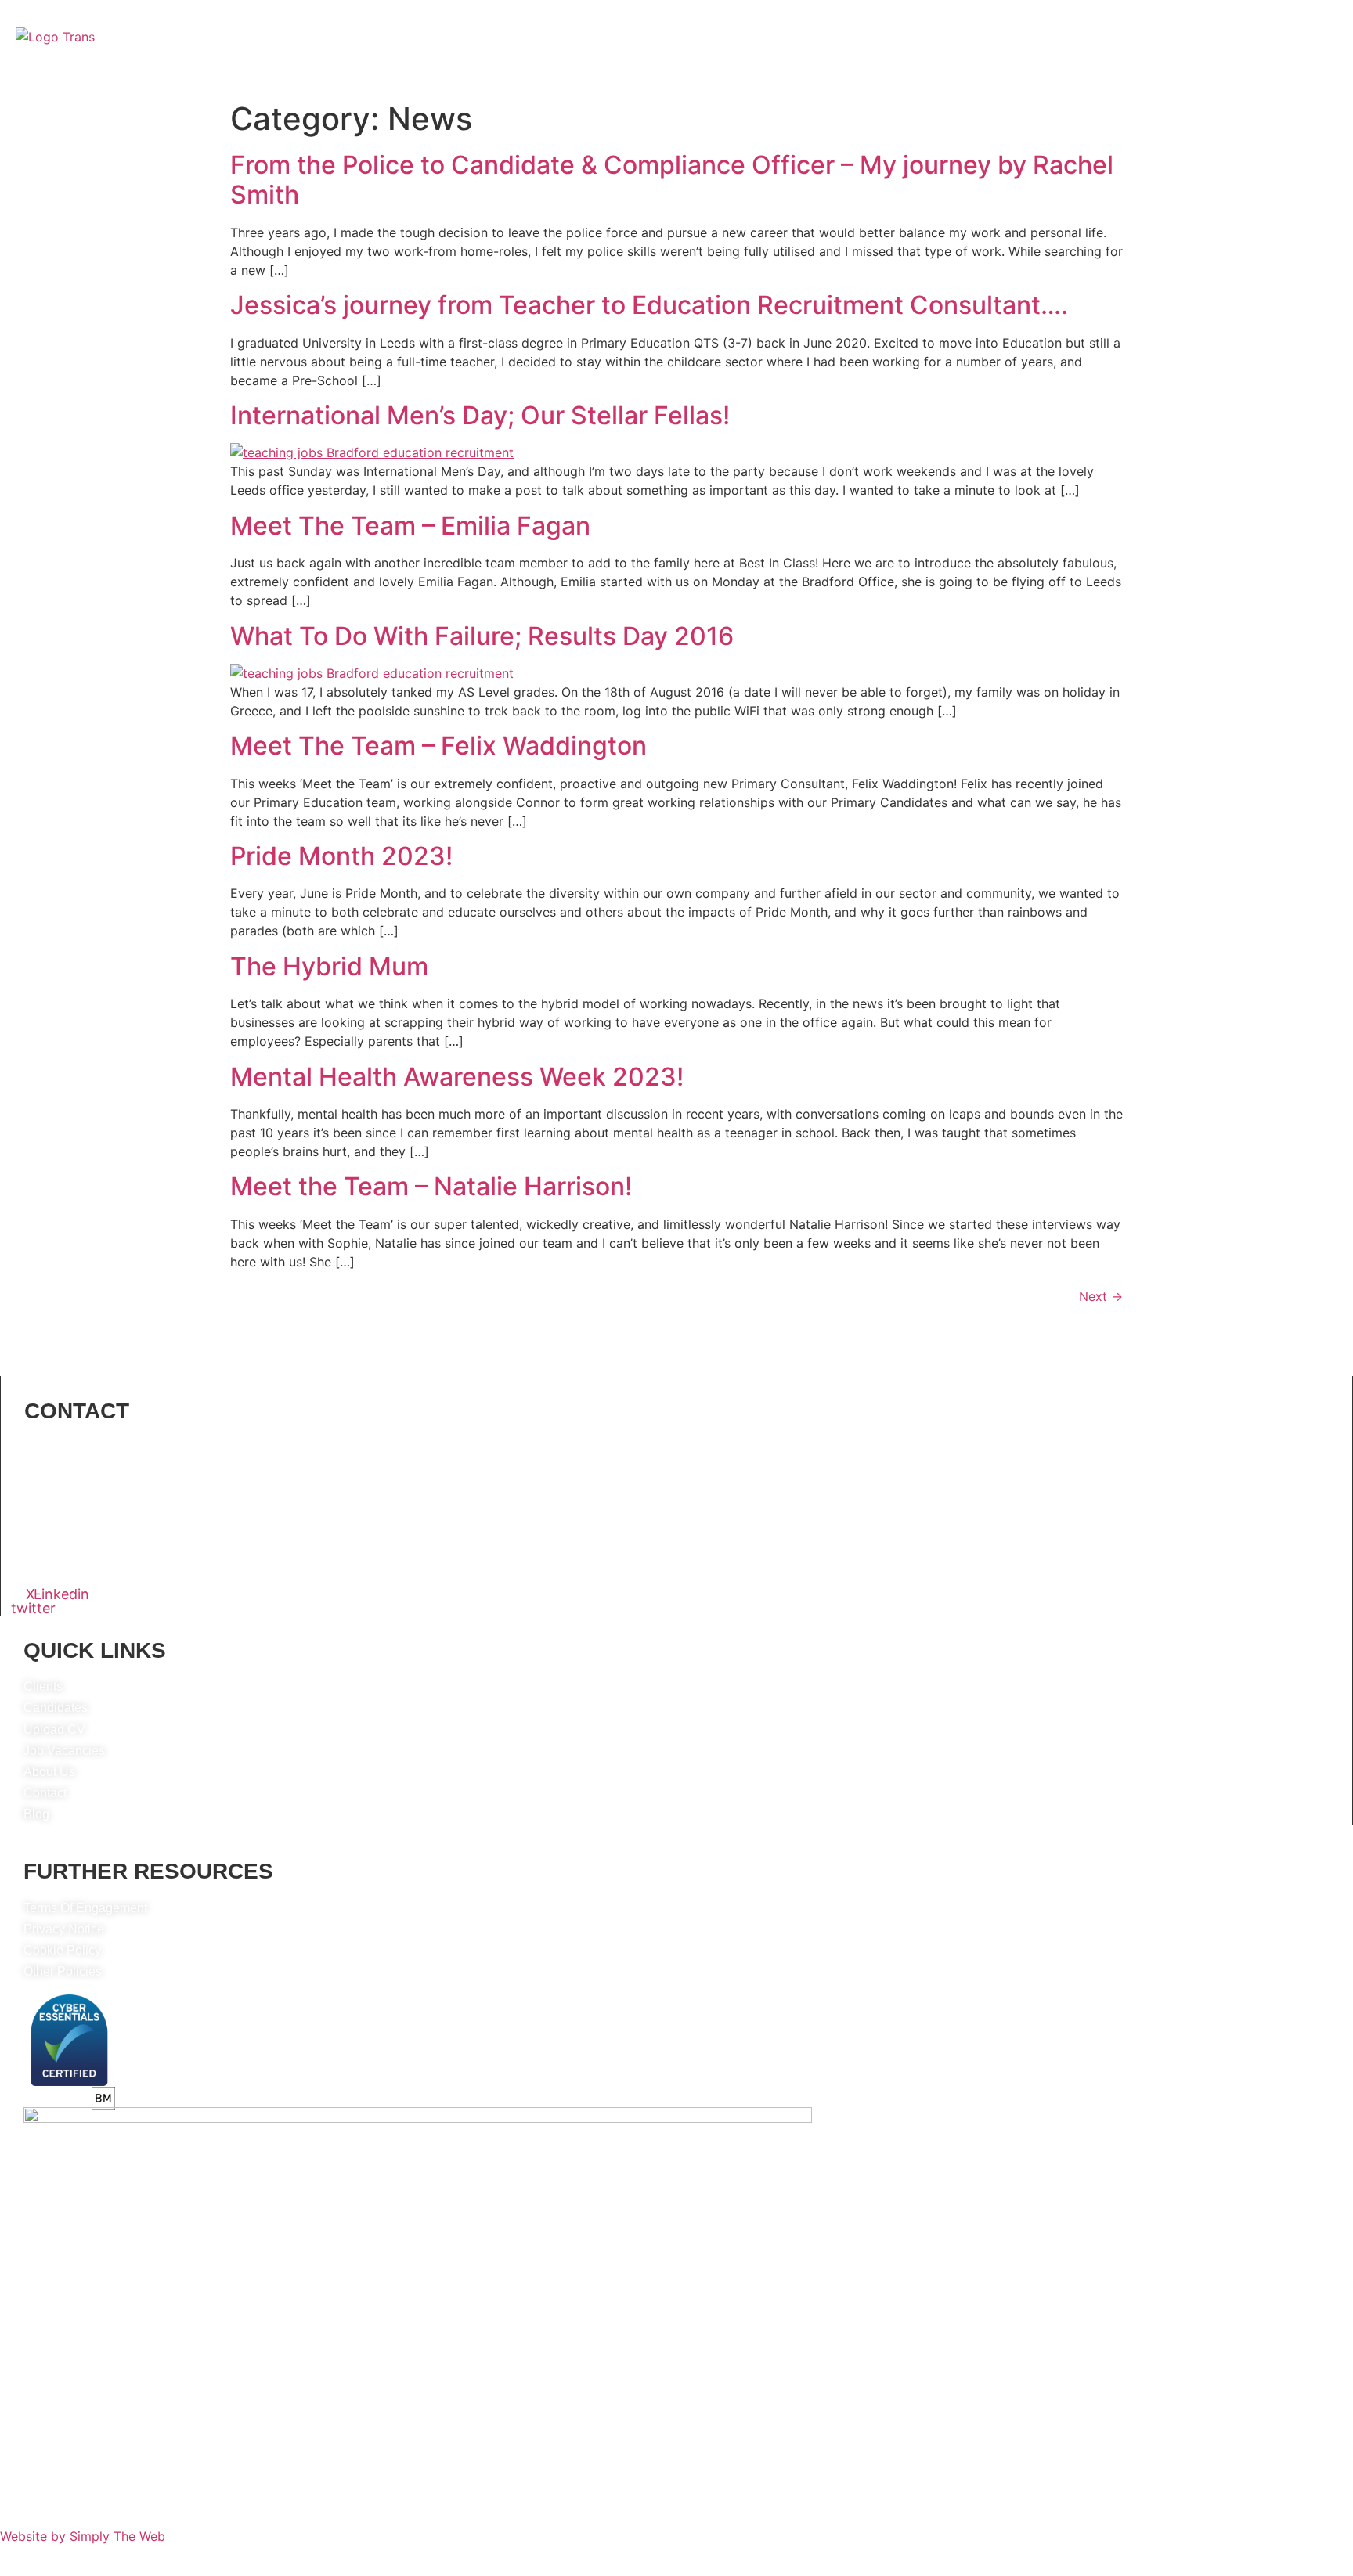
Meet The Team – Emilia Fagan (410, 526)
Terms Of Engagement (85, 1908)
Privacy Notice (64, 1929)
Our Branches (825, 76)
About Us (482, 76)
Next (1101, 1296)
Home (416, 76)
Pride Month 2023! (341, 856)
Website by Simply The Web (83, 2536)
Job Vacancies (723, 76)
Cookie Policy (62, 1950)
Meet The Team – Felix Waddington (438, 746)
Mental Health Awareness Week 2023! (457, 1077)
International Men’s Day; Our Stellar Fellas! (480, 415)
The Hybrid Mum (329, 966)
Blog (974, 76)
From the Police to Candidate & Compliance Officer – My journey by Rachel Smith (672, 180)
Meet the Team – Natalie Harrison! (431, 1186)
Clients (551, 76)
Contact (916, 76)
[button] (829, 76)
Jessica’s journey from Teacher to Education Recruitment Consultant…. (649, 305)
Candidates (626, 76)
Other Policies (63, 1971)
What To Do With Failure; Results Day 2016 (482, 636)
